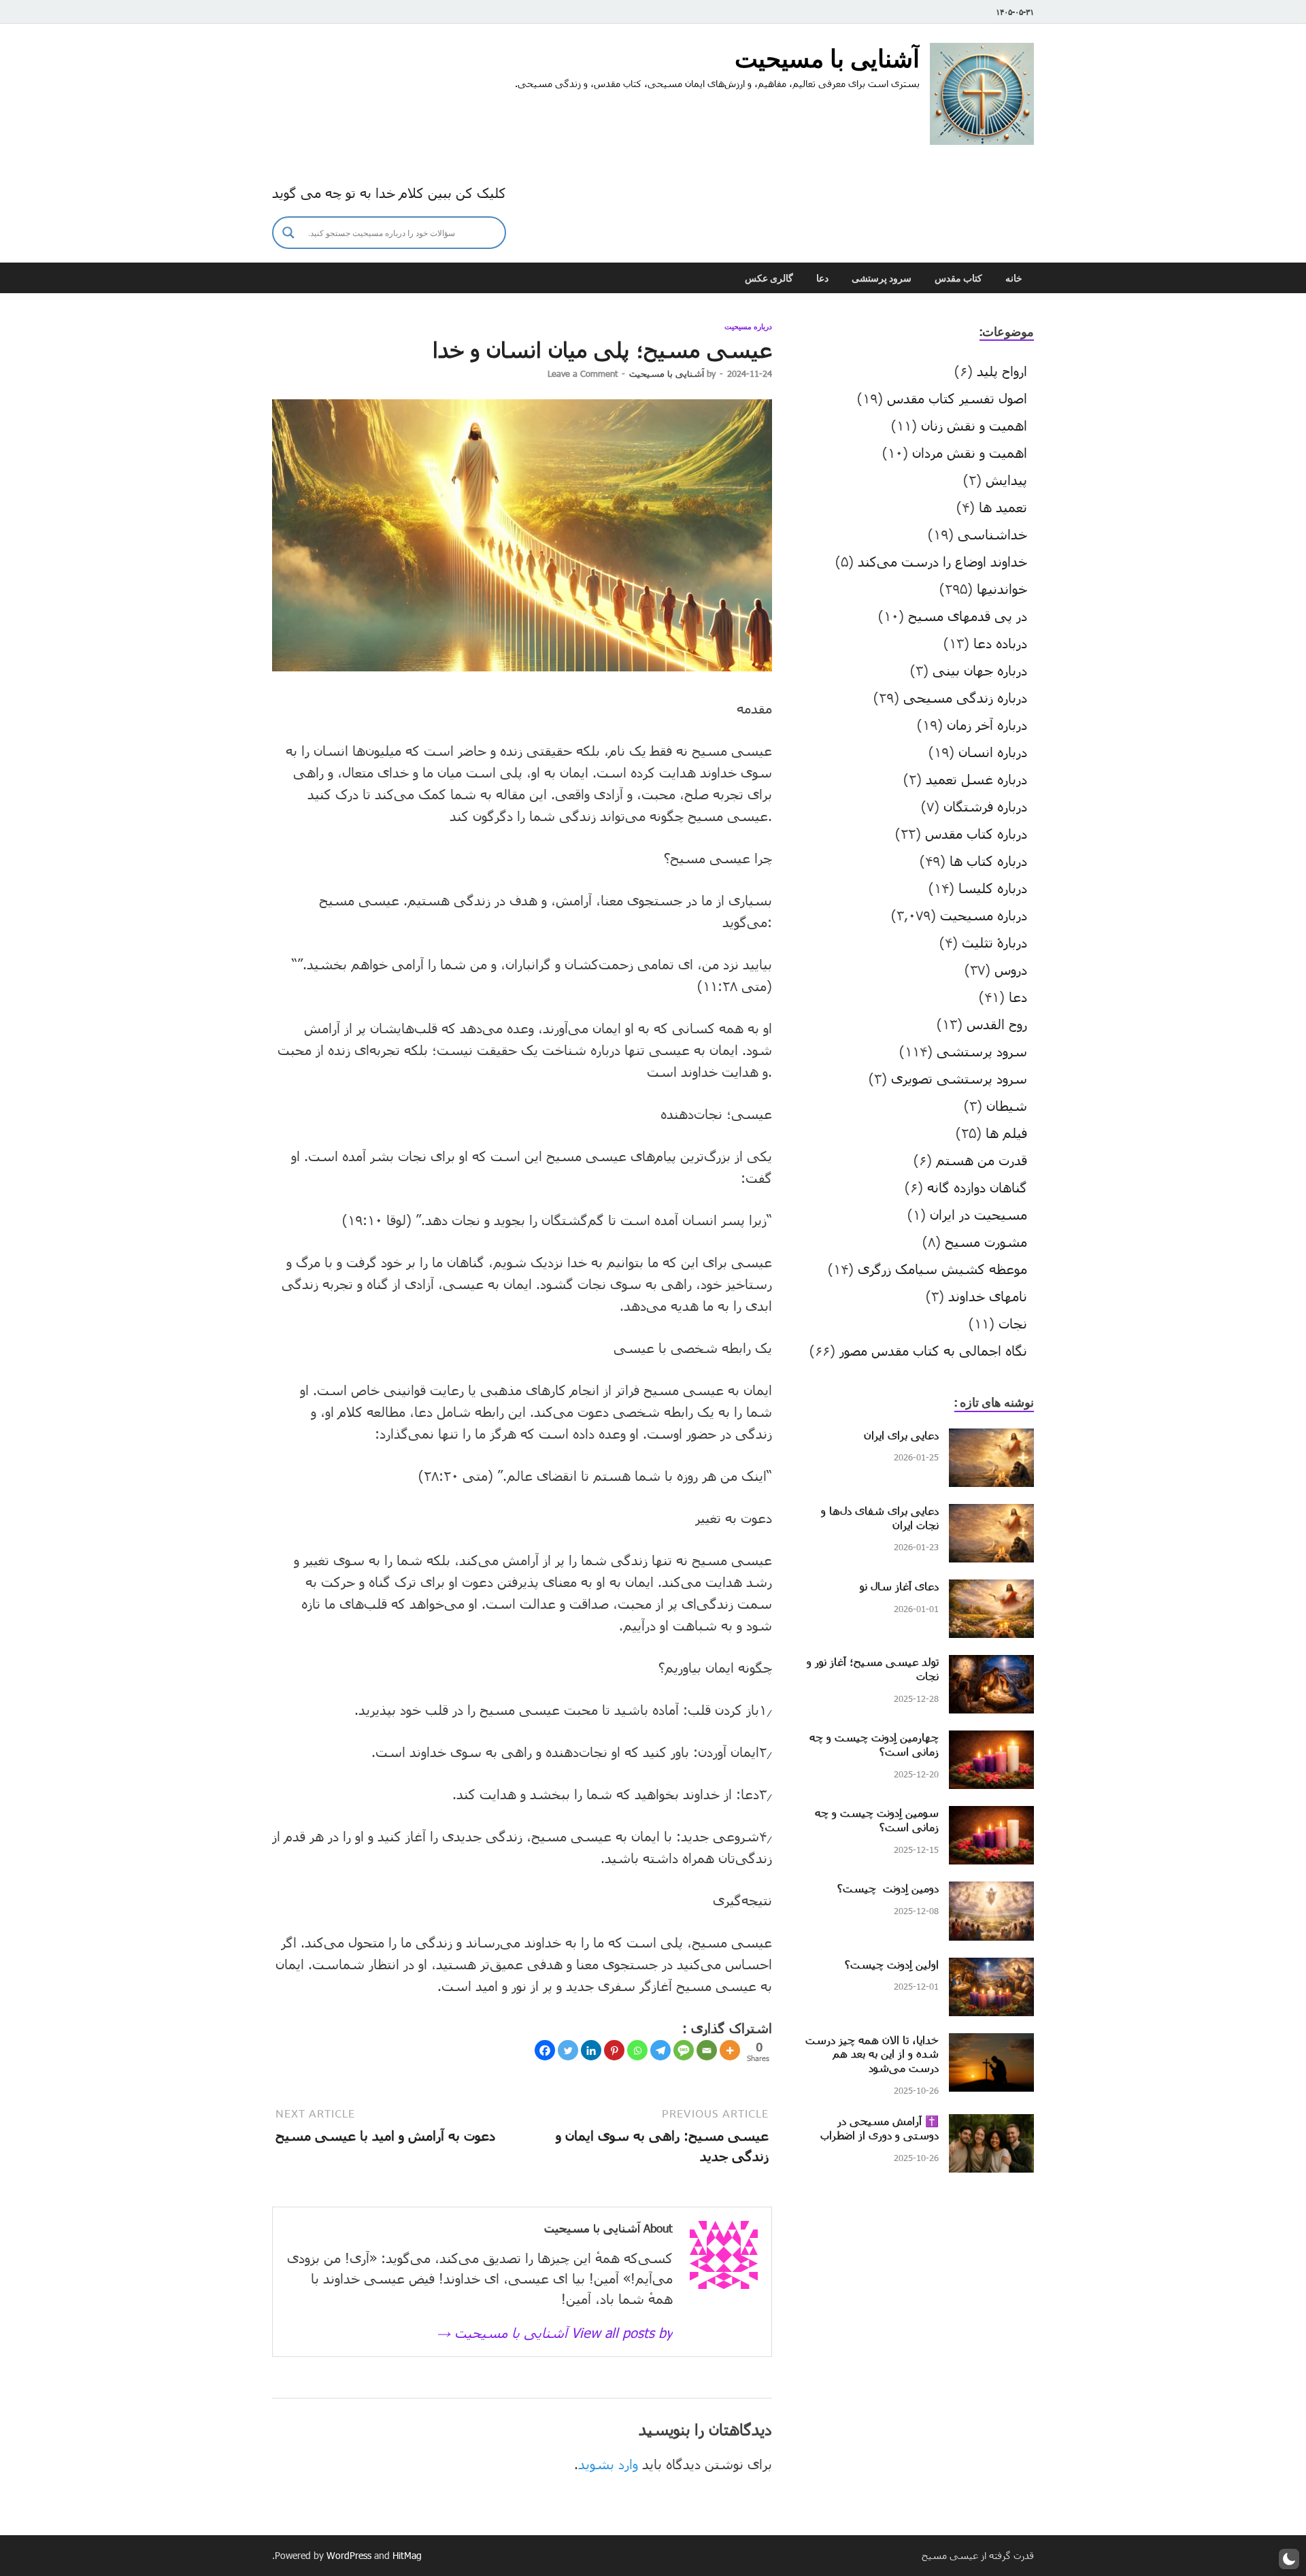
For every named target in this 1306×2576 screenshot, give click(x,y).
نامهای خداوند (988, 1296)
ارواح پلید (1002, 371)
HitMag (407, 2555)
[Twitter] (568, 2050)
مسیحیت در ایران (978, 1214)
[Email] (707, 2050)
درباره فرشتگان (985, 806)
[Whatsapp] (637, 2050)
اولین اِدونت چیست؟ (892, 1964)
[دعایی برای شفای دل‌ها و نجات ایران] (991, 1514)
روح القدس (997, 1024)
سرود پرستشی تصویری (959, 1078)
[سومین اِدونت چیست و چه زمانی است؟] (991, 1816)
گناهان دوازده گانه (977, 1187)
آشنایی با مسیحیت (827, 58)
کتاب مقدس (958, 278)
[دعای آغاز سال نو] (991, 1590)
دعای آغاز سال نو (899, 1586)
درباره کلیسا (993, 888)
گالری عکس (769, 278)
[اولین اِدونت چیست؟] (991, 1968)
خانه (1014, 278)
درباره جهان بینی (980, 670)
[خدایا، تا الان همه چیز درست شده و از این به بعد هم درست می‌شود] (991, 2043)
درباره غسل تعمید (976, 779)
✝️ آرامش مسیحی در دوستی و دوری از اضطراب (880, 2128)
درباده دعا (1000, 643)
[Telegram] (660, 2050)
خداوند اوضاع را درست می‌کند (942, 561)
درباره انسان (993, 752)
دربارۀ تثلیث (994, 942)
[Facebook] (545, 2050)
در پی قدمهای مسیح (968, 616)
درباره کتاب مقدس (976, 833)
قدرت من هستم (982, 1160)
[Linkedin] (591, 2050)
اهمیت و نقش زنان (974, 425)
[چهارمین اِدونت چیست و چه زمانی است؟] (991, 1741)
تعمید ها (1003, 507)
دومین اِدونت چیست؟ (888, 1888)
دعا (822, 278)
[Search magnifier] (288, 233)
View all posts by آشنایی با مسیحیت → (555, 2332)
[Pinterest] (614, 2050)
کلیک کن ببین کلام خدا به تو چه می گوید (389, 193)
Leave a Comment (583, 373)
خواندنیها (1002, 588)
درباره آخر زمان (987, 724)
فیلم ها (1006, 1133)
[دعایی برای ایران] (991, 1439)
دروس (1011, 969)
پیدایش (1006, 480)
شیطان (1007, 1105)
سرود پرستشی (882, 278)
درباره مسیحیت (748, 327)
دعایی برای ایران (901, 1435)
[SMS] (684, 2050)
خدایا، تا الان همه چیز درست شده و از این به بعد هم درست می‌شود (872, 2054)
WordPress (349, 2555)
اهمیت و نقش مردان (970, 452)
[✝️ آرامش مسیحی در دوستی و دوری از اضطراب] (991, 2124)
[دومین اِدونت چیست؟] (991, 1892)
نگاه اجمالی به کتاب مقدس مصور (933, 1350)
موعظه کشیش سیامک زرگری (942, 1269)
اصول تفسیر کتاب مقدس (957, 398)
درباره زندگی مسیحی (965, 697)
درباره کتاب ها (988, 860)
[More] (730, 2050)
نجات (1013, 1323)
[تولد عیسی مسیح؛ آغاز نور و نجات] (991, 1665)
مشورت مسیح (986, 1241)
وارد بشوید (608, 2464)
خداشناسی (992, 534)
